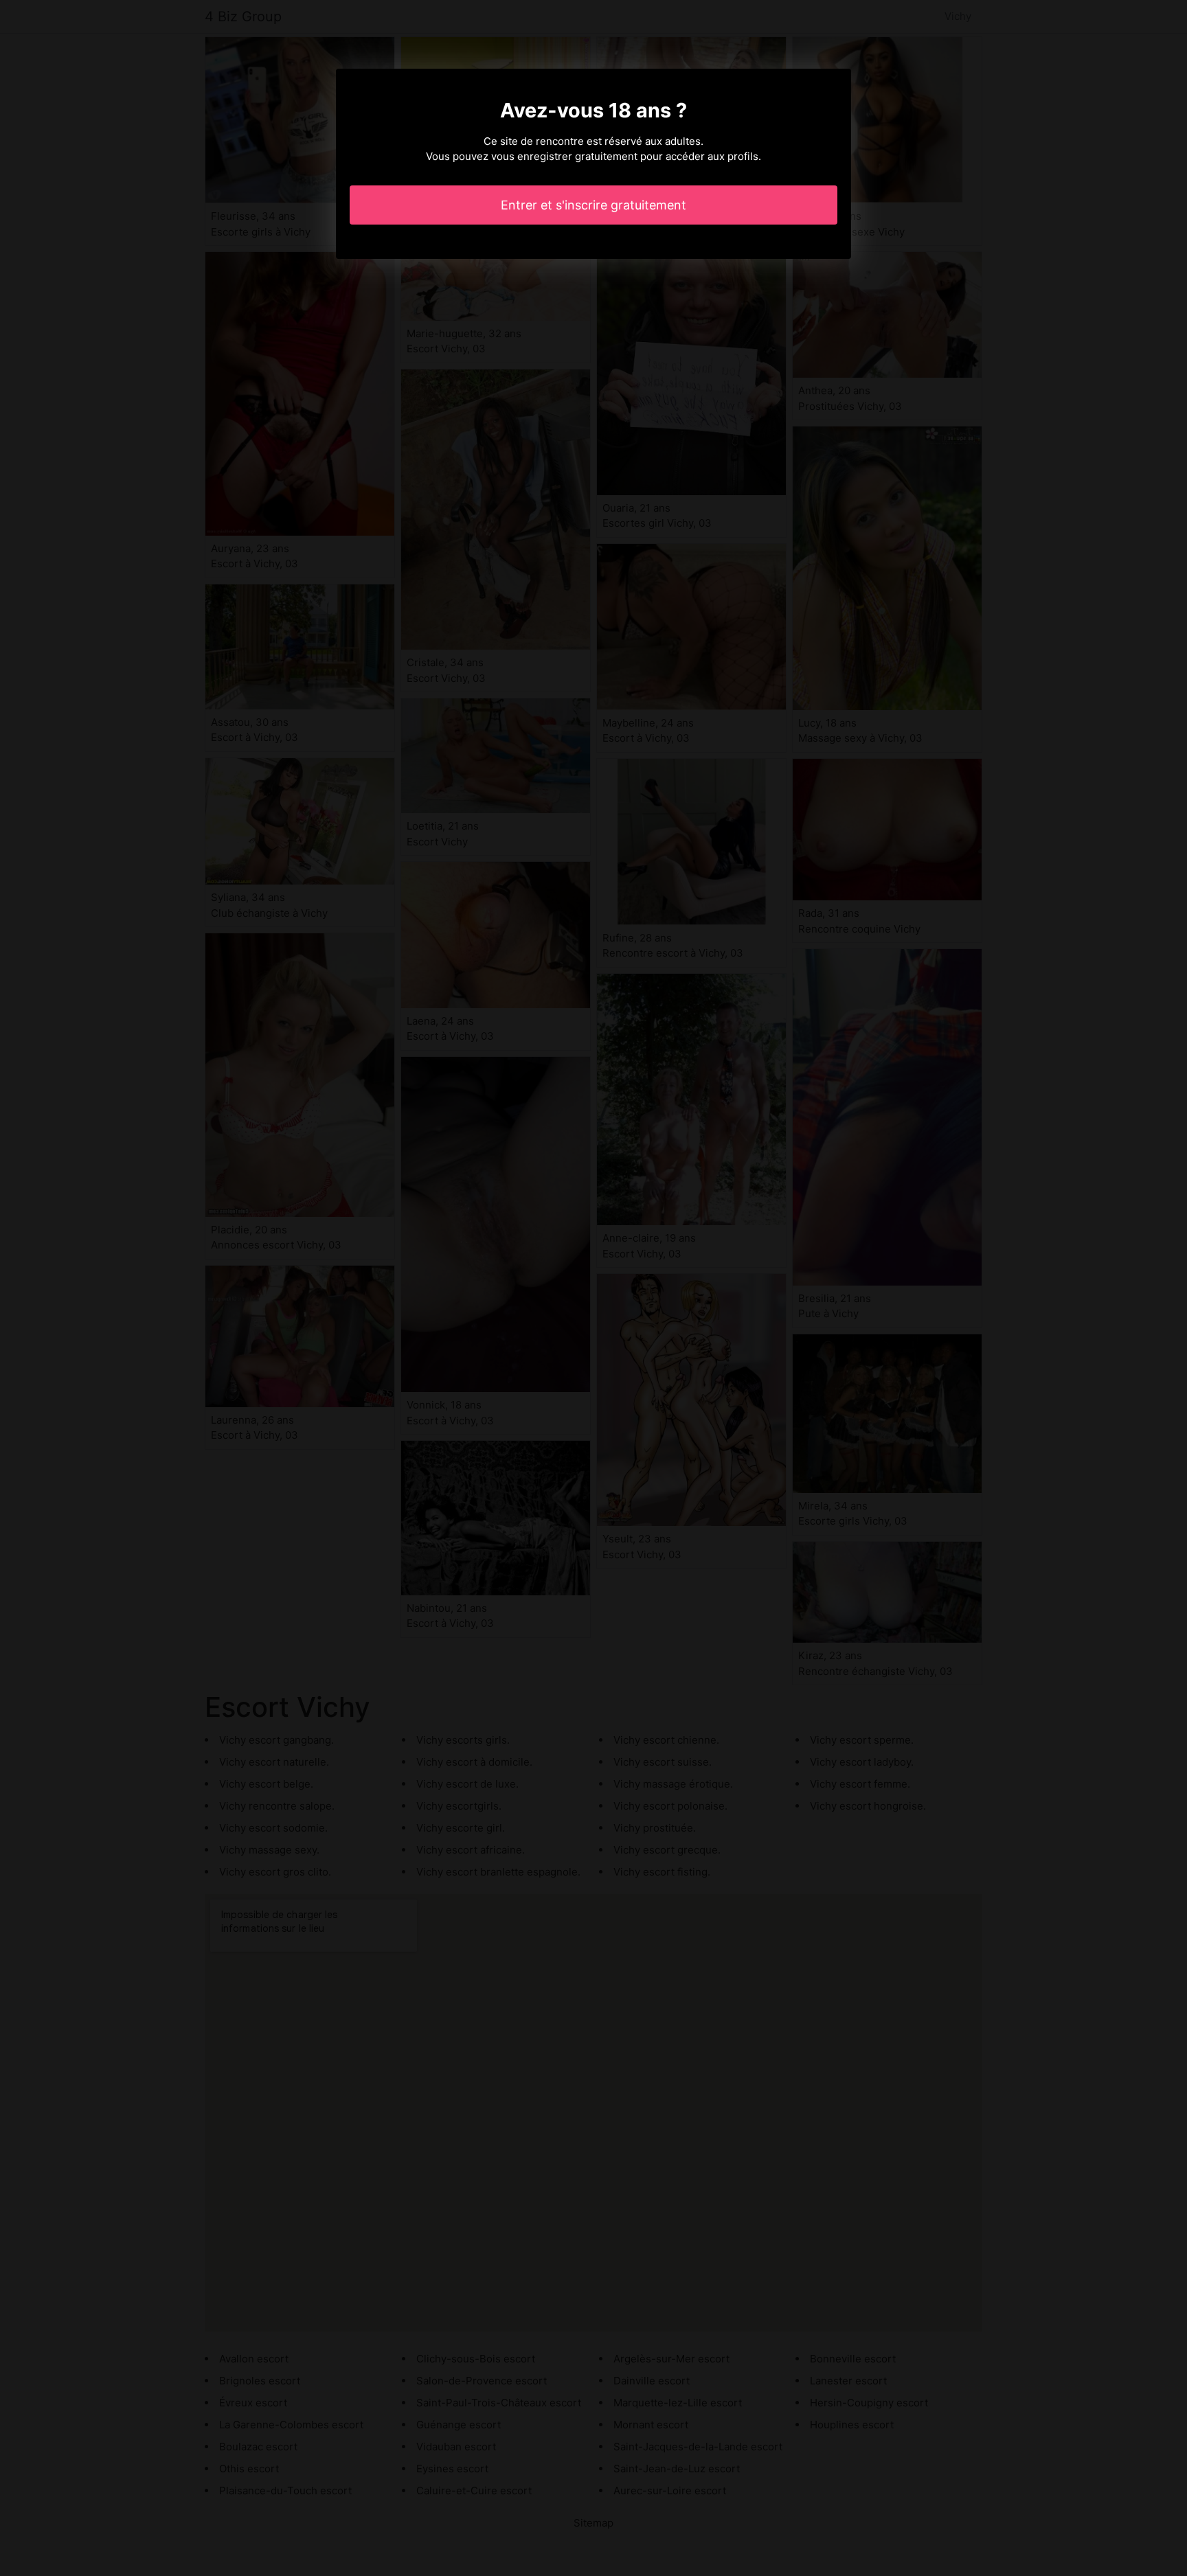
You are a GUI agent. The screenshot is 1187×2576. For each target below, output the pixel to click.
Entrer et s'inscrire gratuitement (593, 205)
